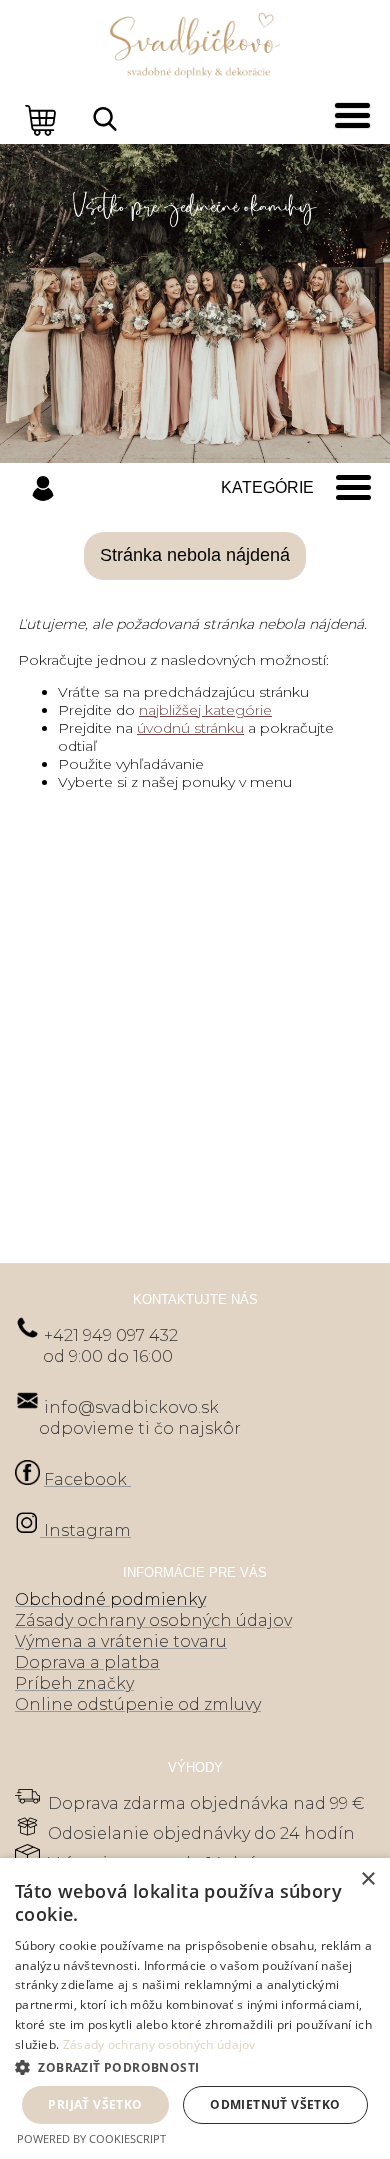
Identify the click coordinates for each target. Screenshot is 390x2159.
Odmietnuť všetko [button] (275, 2104)
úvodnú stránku (190, 728)
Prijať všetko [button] (95, 2104)
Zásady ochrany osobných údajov (159, 2044)
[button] (195, 2066)
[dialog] (195, 2008)
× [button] (367, 1879)
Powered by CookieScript (91, 2138)
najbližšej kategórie (205, 710)
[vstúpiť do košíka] (43, 119)
